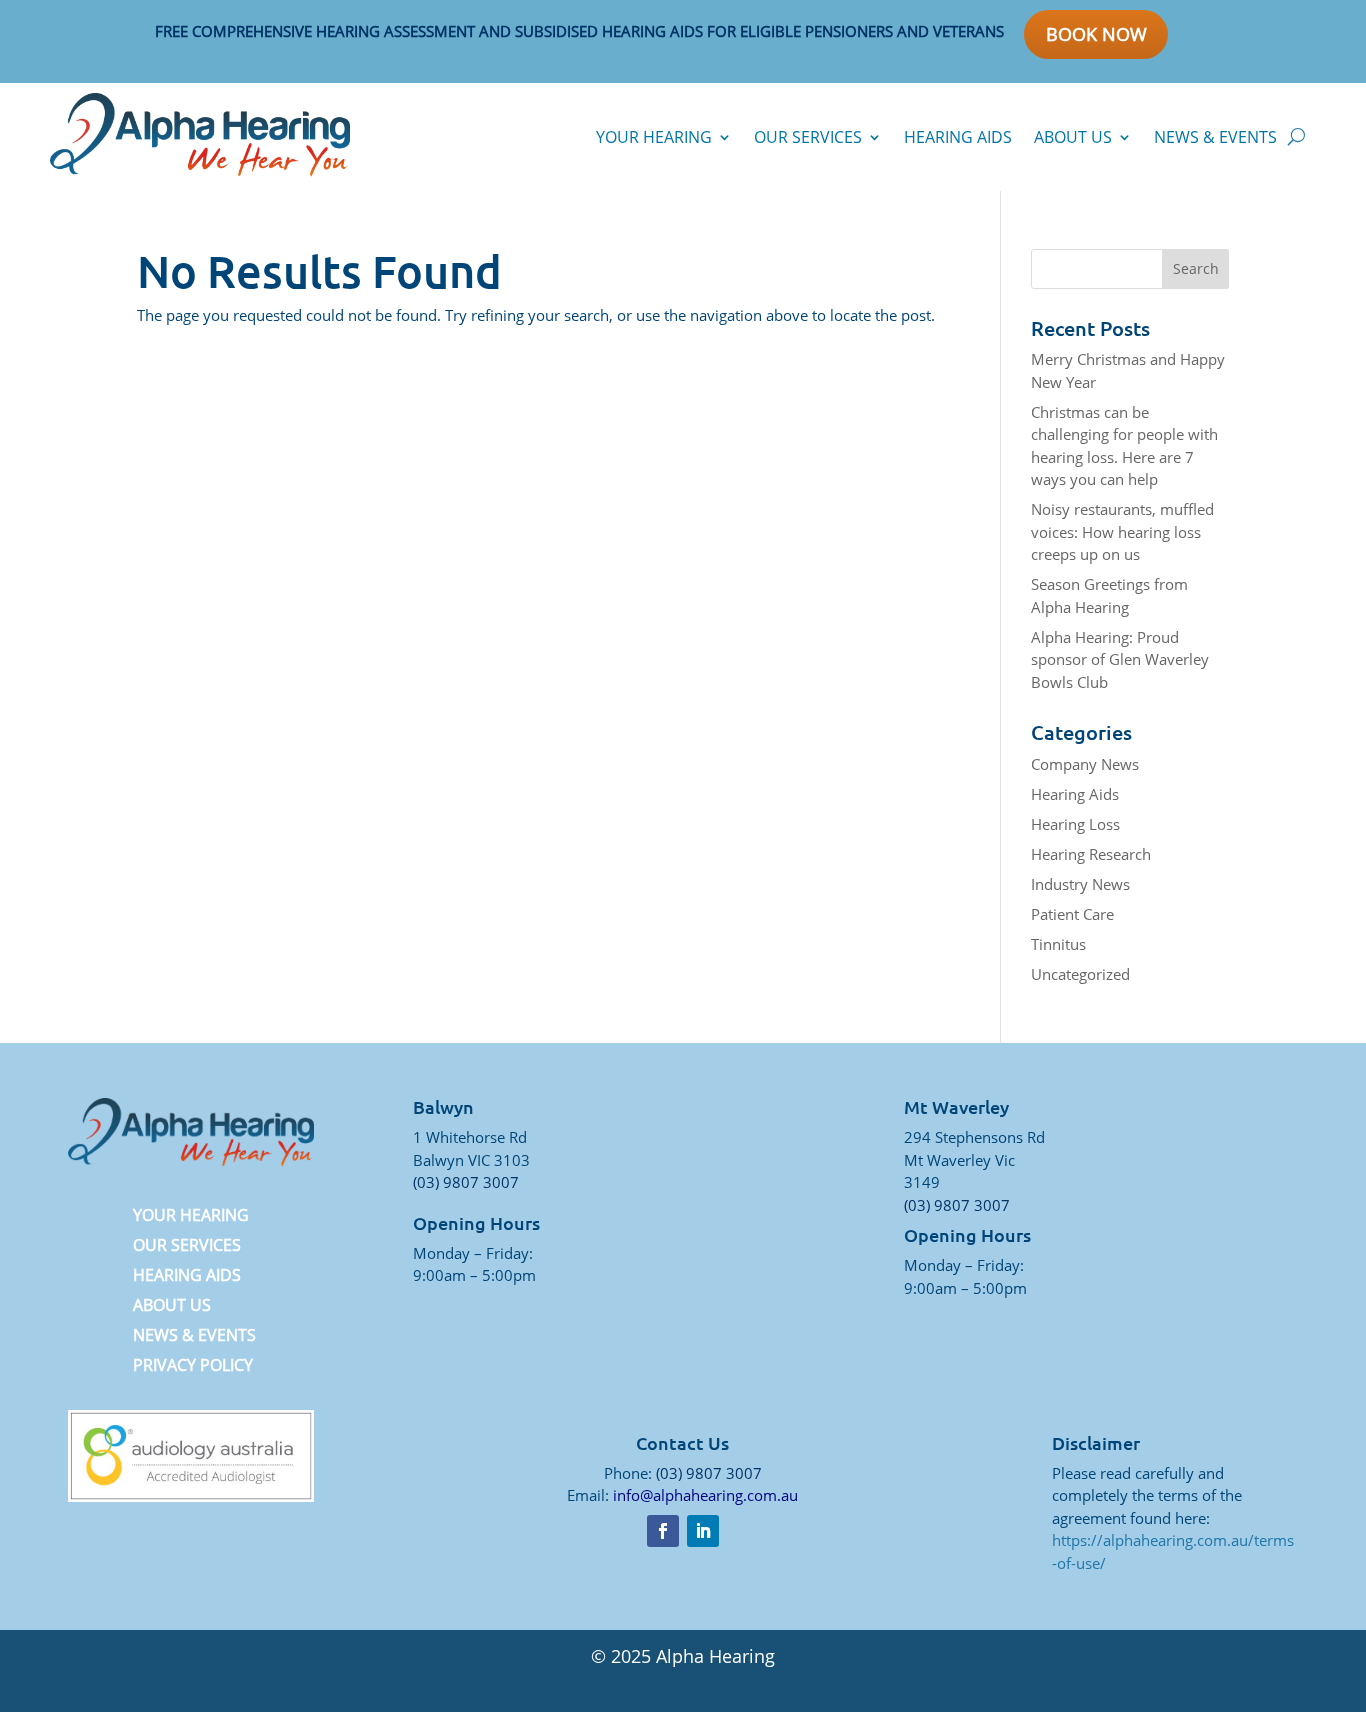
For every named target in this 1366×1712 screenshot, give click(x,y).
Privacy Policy (193, 1367)
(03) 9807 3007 (466, 1182)
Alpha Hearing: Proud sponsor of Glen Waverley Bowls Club (1120, 659)
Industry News (1080, 884)
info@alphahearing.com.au (705, 1495)
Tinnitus (1058, 944)
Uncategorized (1080, 974)
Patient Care (1072, 914)
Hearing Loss (1075, 824)
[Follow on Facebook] (663, 1531)
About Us (1073, 137)
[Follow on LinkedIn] (703, 1531)
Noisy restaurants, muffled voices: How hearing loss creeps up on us (1122, 531)
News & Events (1215, 137)
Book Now (1096, 34)
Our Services (808, 137)
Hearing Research (1091, 854)
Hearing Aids (958, 137)
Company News (1085, 764)
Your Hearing (654, 137)
